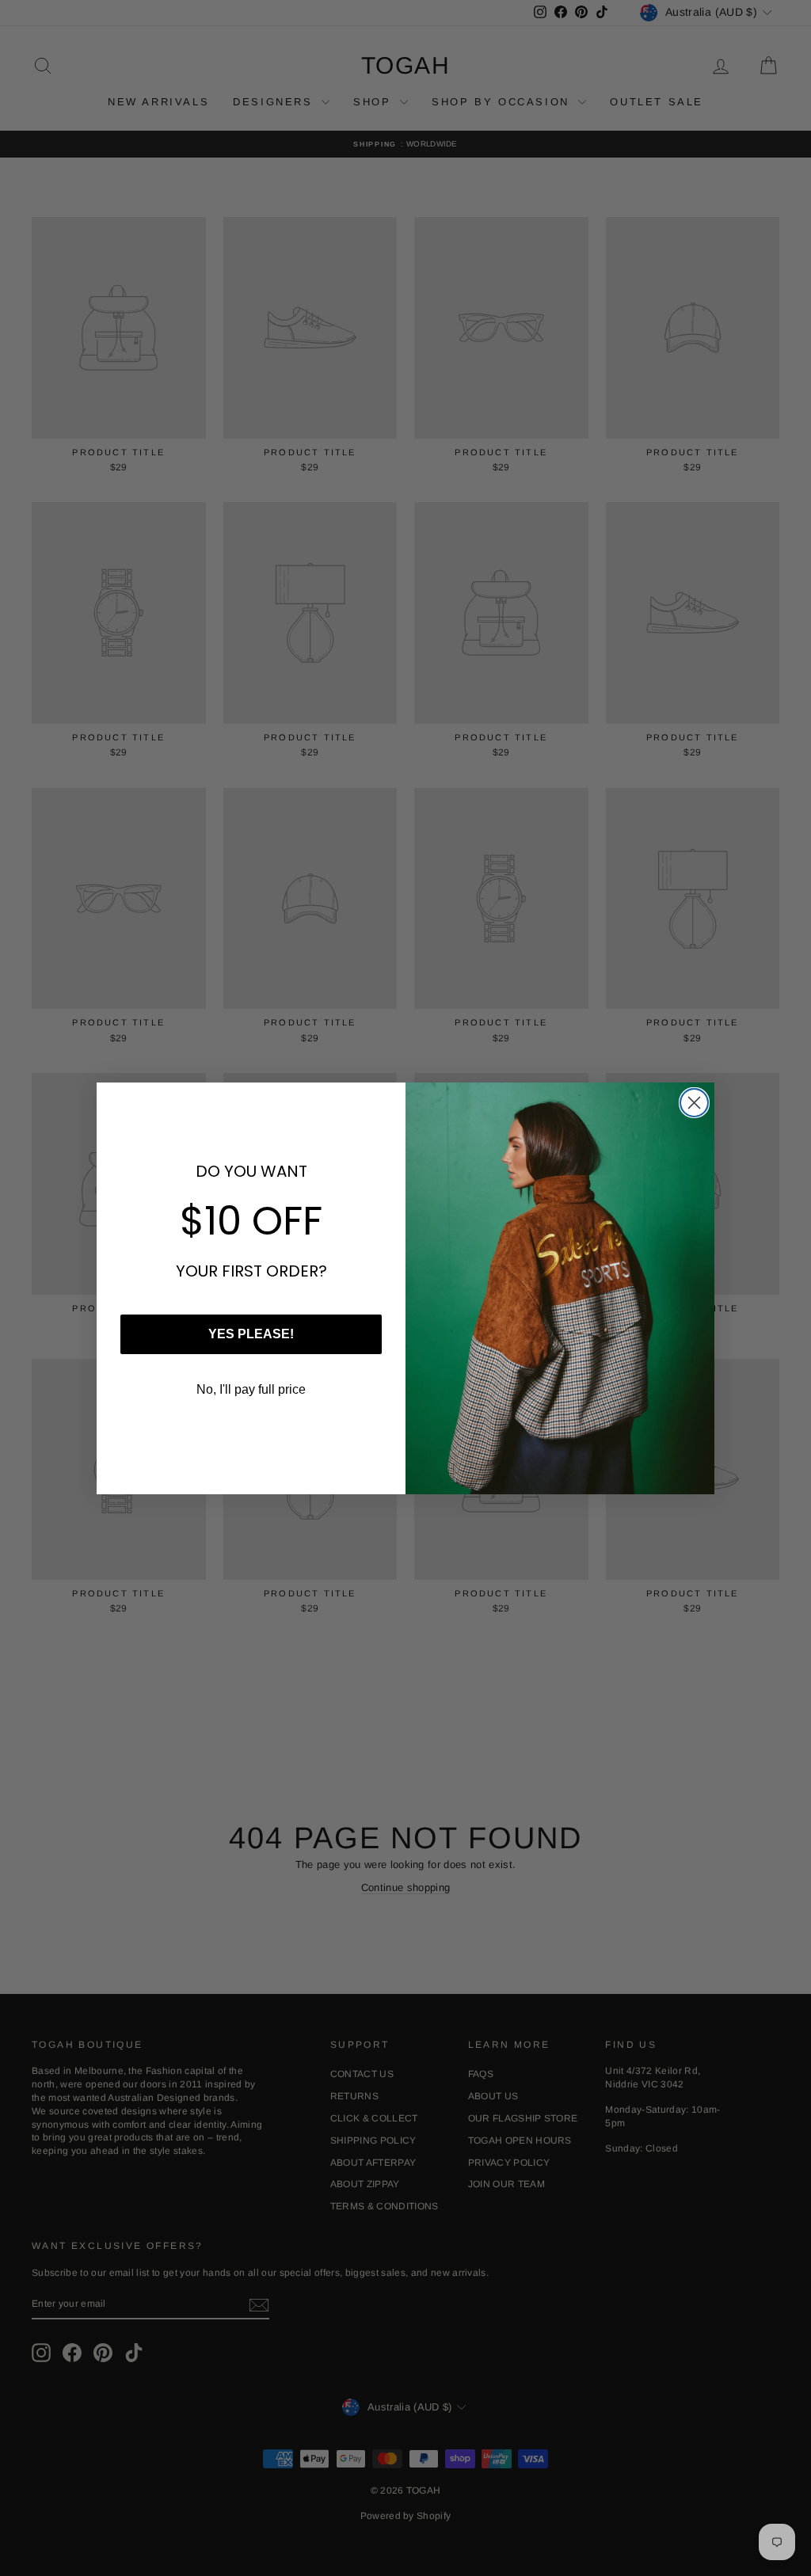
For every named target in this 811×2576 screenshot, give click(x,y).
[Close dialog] (694, 1103)
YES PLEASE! (251, 1334)
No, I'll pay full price (251, 1389)
